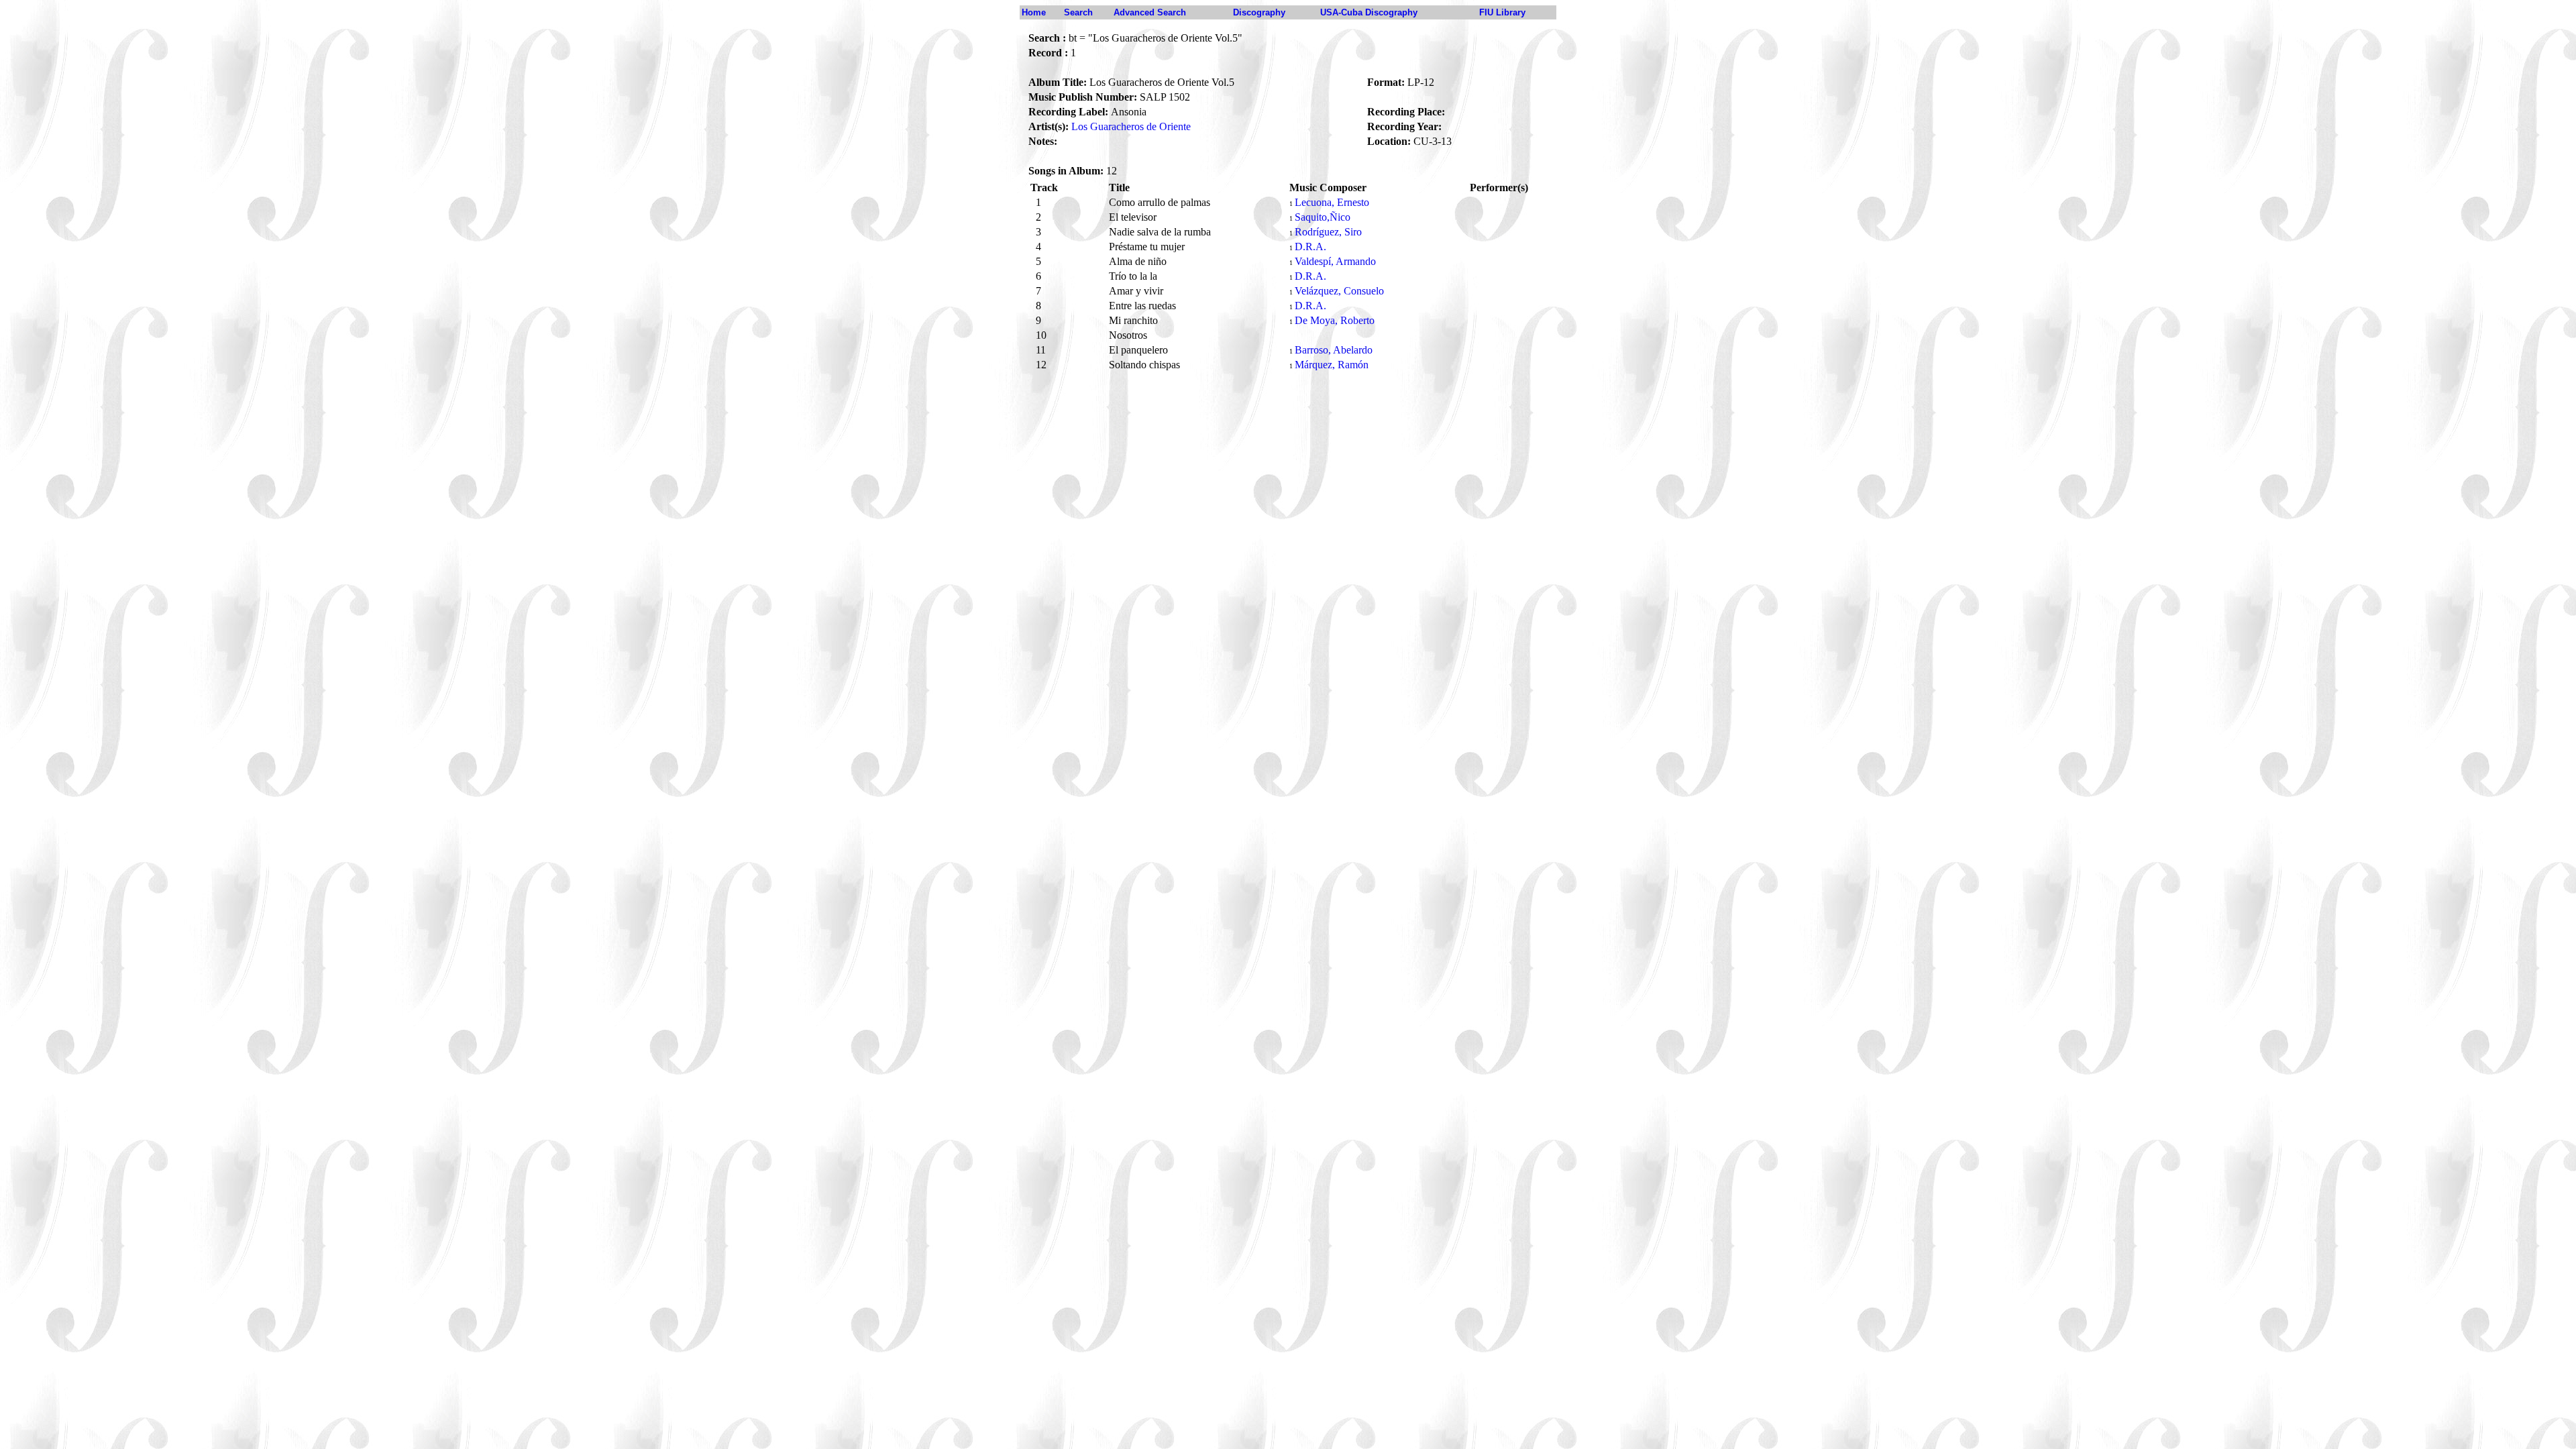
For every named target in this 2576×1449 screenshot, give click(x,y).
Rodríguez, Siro (1328, 232)
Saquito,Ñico (1323, 217)
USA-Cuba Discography (1369, 12)
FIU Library (1502, 12)
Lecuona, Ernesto (1332, 202)
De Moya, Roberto (1335, 320)
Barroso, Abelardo (1334, 350)
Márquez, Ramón (1332, 365)
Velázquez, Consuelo (1339, 291)
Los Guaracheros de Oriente (1131, 126)
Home (1034, 12)
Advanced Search (1150, 12)
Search (1078, 12)
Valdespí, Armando (1335, 261)
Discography (1259, 12)
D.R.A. (1310, 247)
